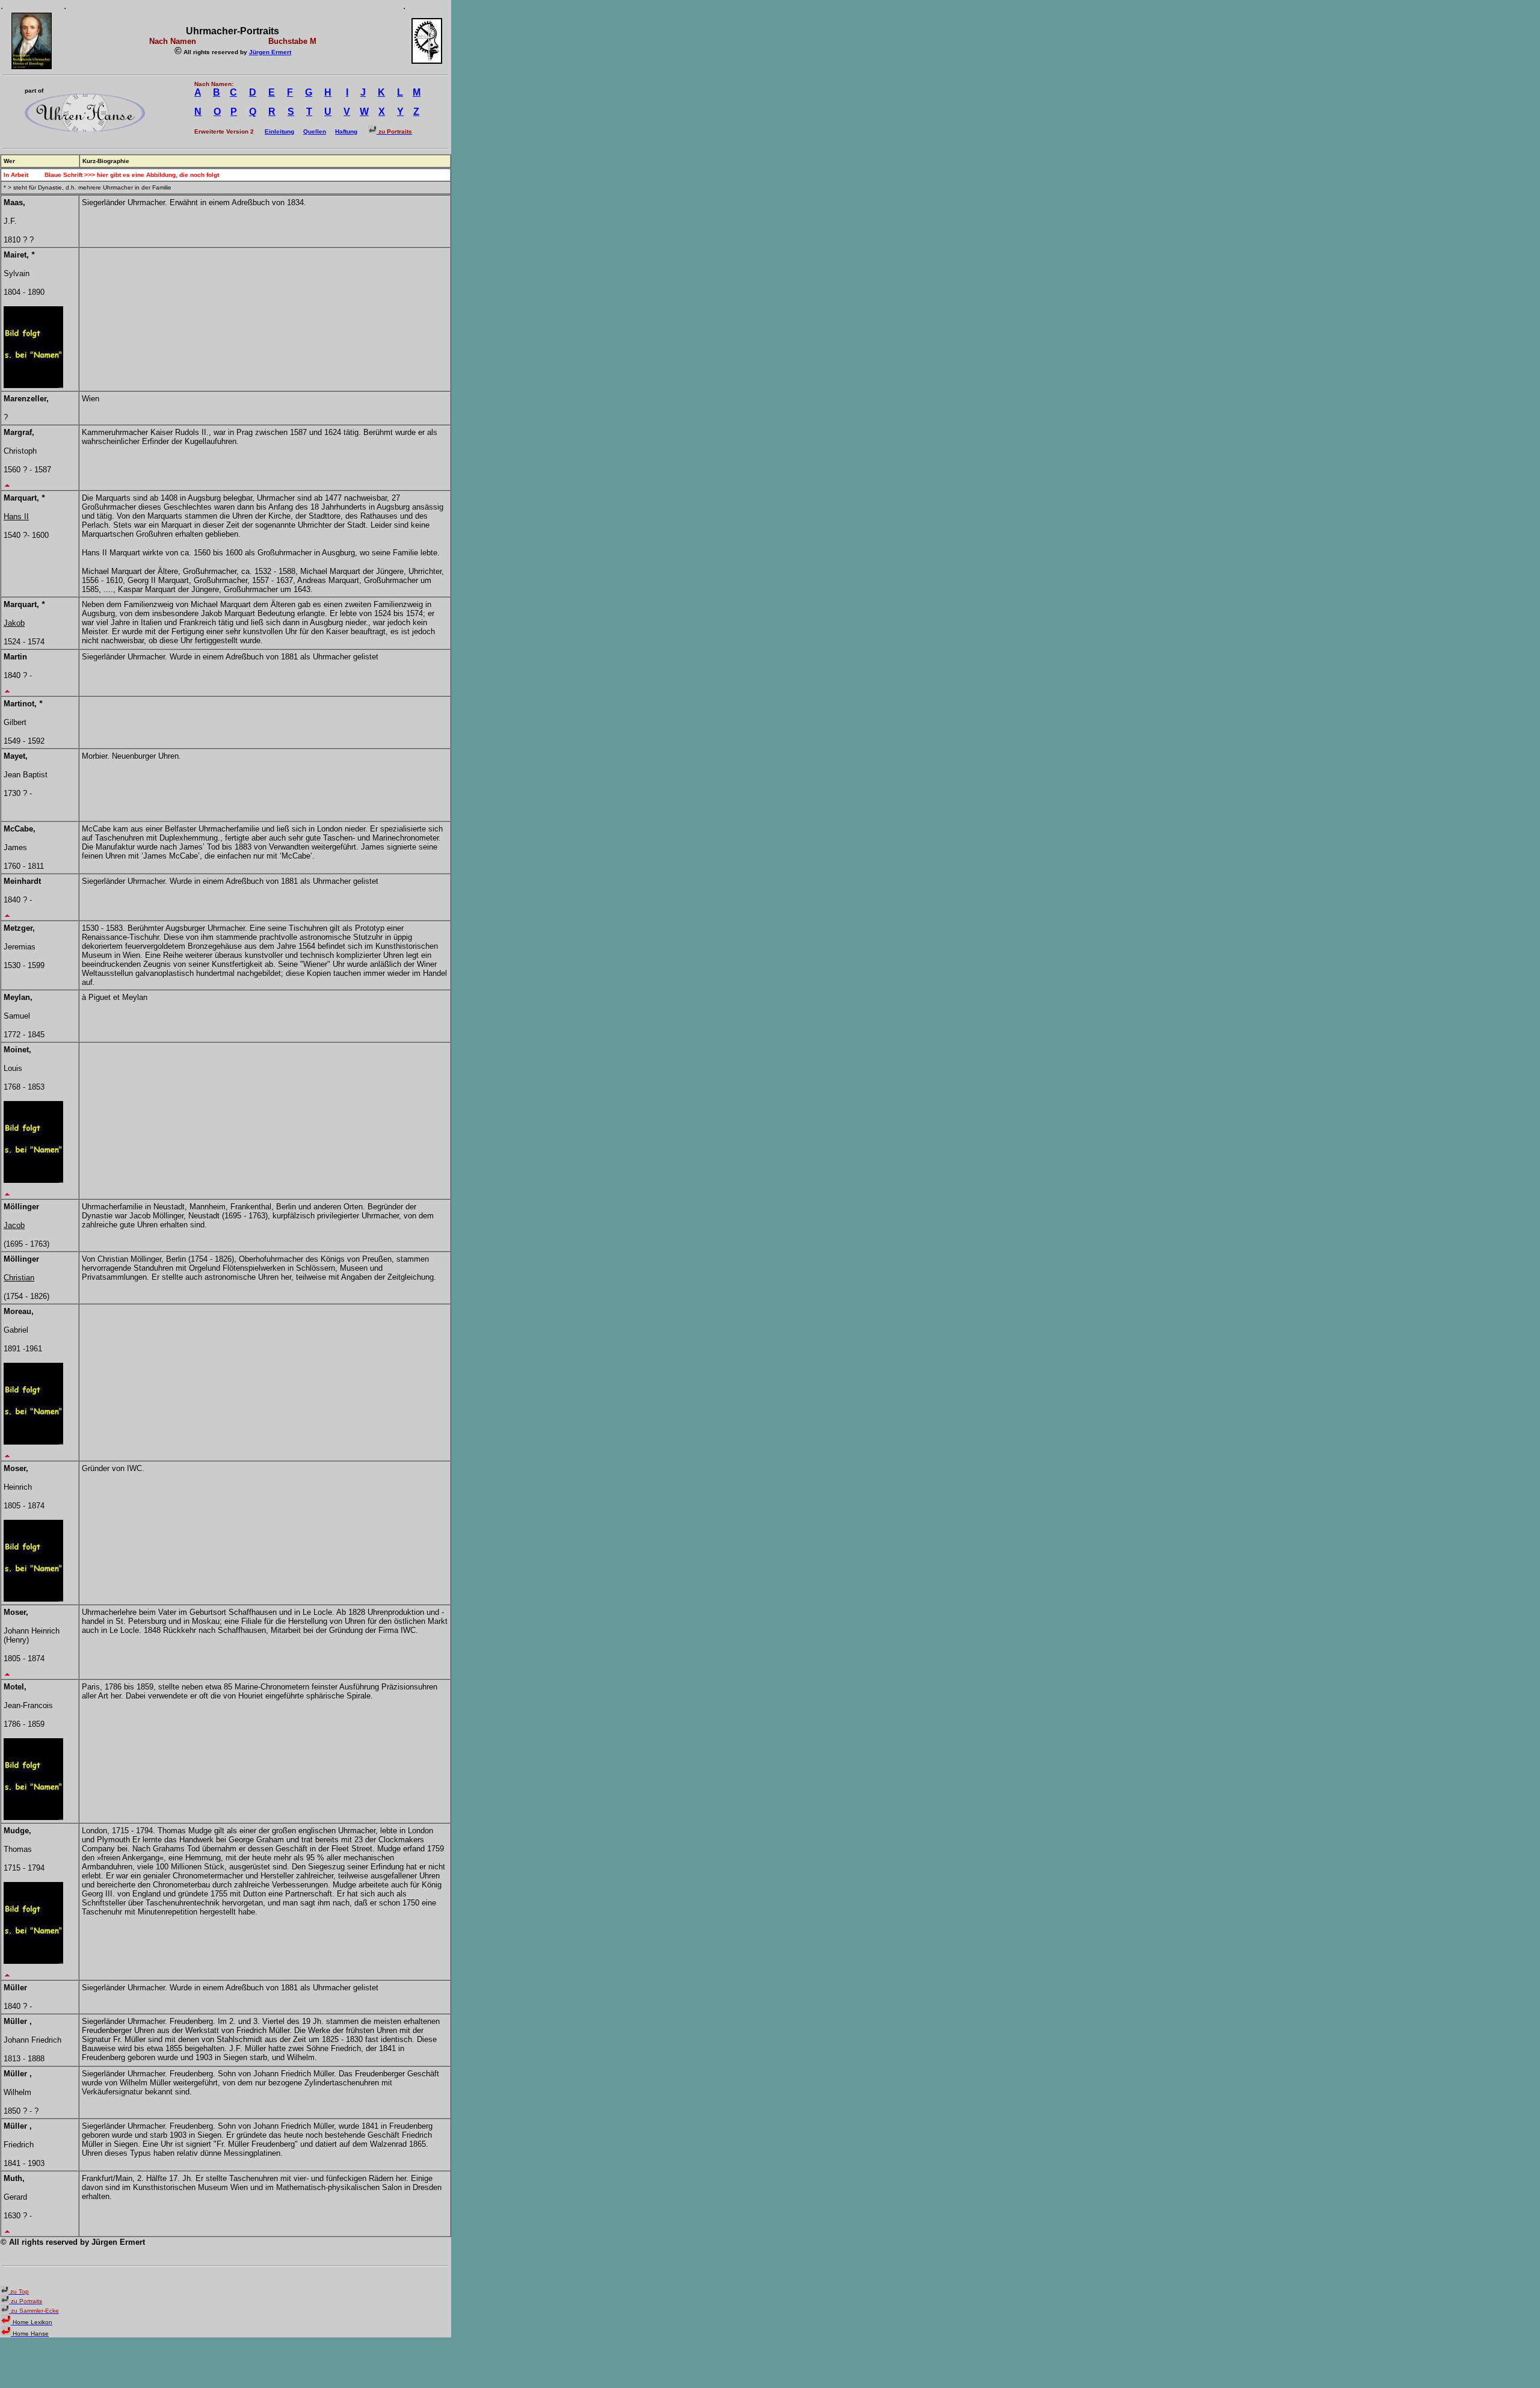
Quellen (315, 131)
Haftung (346, 131)
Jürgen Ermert (270, 52)
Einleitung (279, 131)
